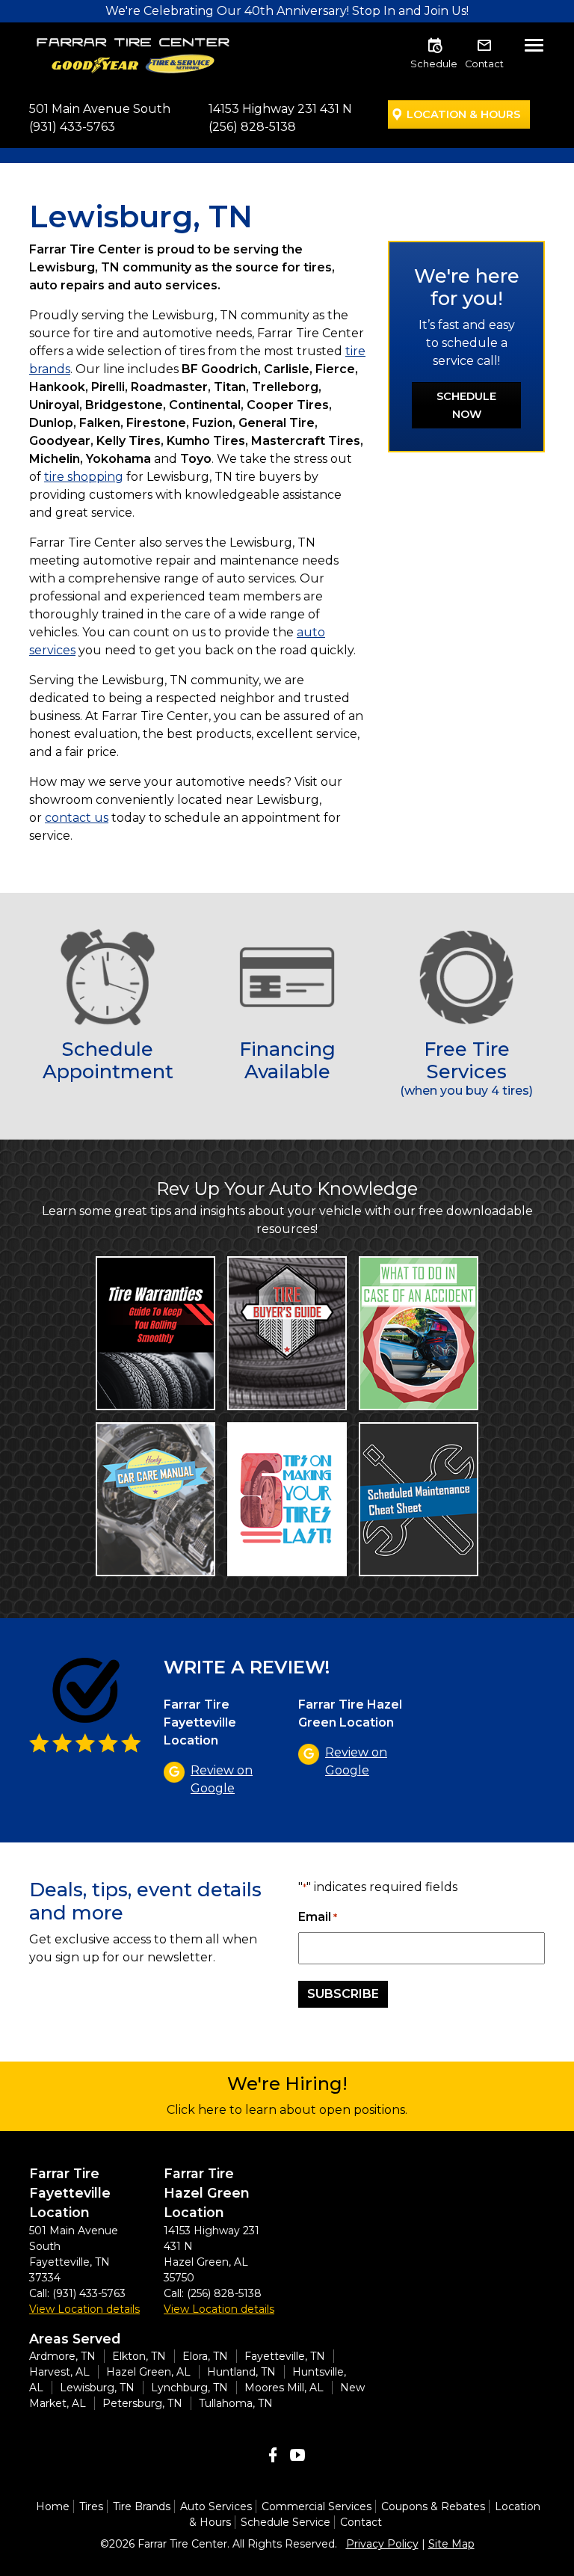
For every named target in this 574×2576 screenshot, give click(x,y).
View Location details (84, 2309)
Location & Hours (463, 114)
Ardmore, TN (62, 2356)
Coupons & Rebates (433, 2506)
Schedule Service (286, 2522)
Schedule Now (466, 405)
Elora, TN (205, 2356)
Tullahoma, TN (236, 2403)
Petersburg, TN (142, 2403)
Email (318, 1917)
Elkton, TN (139, 2356)
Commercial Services (317, 2506)
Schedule (434, 64)
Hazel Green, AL (148, 2372)
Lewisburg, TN (97, 2388)
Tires (91, 2506)
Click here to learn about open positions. (287, 2110)
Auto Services (216, 2506)
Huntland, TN (241, 2372)
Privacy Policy (382, 2544)
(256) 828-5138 (252, 127)
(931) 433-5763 (72, 127)
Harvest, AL (59, 2372)
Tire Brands (142, 2506)
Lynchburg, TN (189, 2388)
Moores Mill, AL (284, 2388)
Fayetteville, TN (285, 2356)
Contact (484, 64)
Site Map (451, 2544)
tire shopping (84, 477)
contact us (77, 818)
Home (53, 2506)
